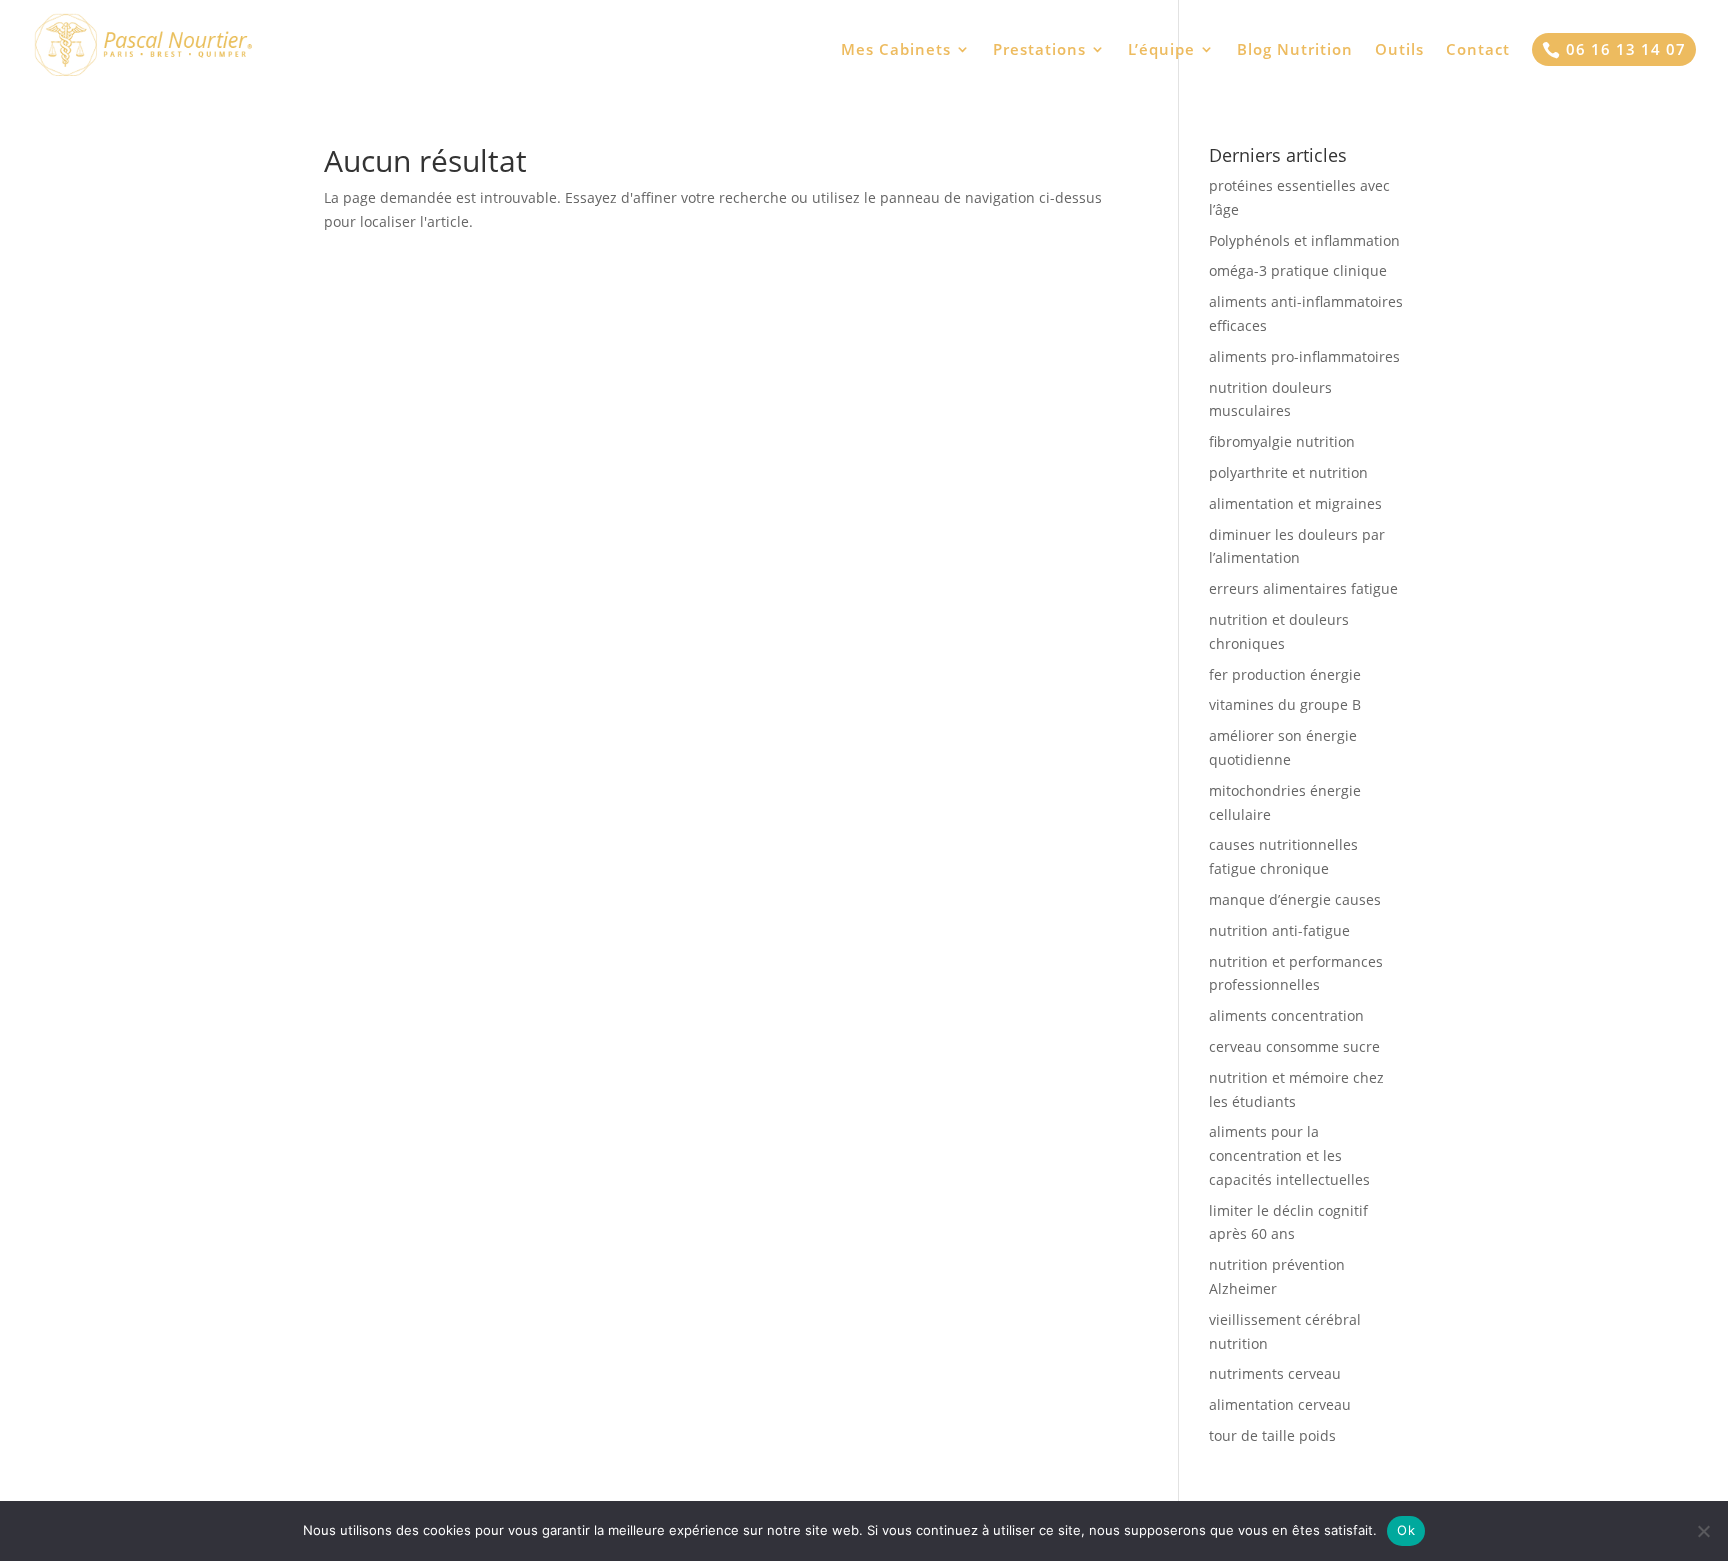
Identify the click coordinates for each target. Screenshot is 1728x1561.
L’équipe (1161, 50)
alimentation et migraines (1295, 503)
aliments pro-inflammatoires (1304, 356)
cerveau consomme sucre (1294, 1046)
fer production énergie (1285, 674)
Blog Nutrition (1295, 50)
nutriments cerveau (1275, 1373)
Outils (1399, 50)
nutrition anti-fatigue (1279, 930)
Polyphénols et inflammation (1304, 240)
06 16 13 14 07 (1614, 49)
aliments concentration (1286, 1015)
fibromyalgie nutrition (1282, 441)
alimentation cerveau (1280, 1404)
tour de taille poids (1272, 1435)
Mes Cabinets (896, 50)
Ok (1406, 1530)
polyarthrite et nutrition (1288, 472)
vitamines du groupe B (1285, 704)
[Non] (1703, 1531)
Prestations (1039, 50)
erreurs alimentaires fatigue (1303, 588)
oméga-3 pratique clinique (1298, 270)
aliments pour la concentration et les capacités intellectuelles (1289, 1155)
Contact (1478, 50)
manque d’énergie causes (1295, 899)
